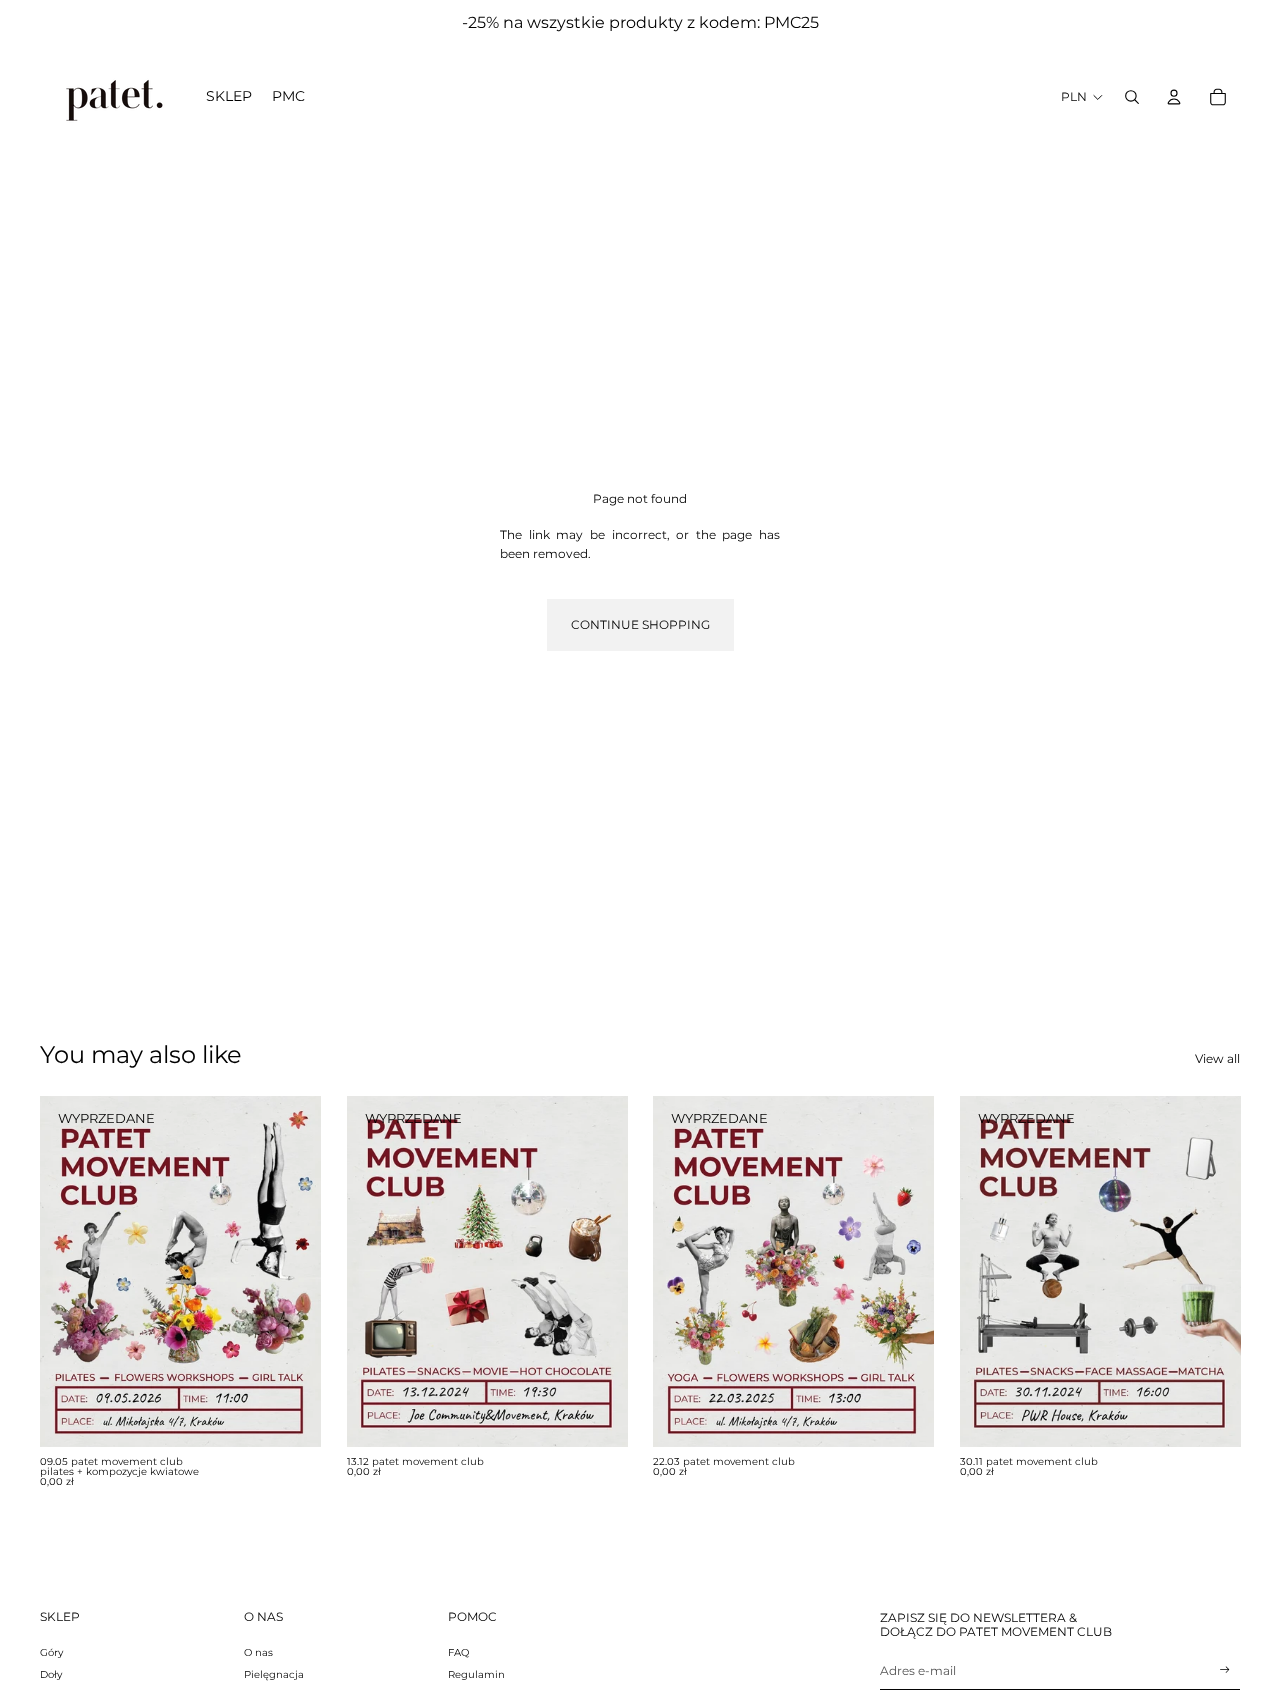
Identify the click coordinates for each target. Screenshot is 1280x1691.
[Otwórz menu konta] (1174, 97)
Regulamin (476, 1674)
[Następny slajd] (291, 1272)
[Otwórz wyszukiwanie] (1132, 97)
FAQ (458, 1652)
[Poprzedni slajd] (70, 1272)
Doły (51, 1674)
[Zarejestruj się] (1225, 1670)
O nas (258, 1652)
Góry (51, 1652)
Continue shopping (640, 624)
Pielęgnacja (274, 1674)
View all (1217, 1058)
